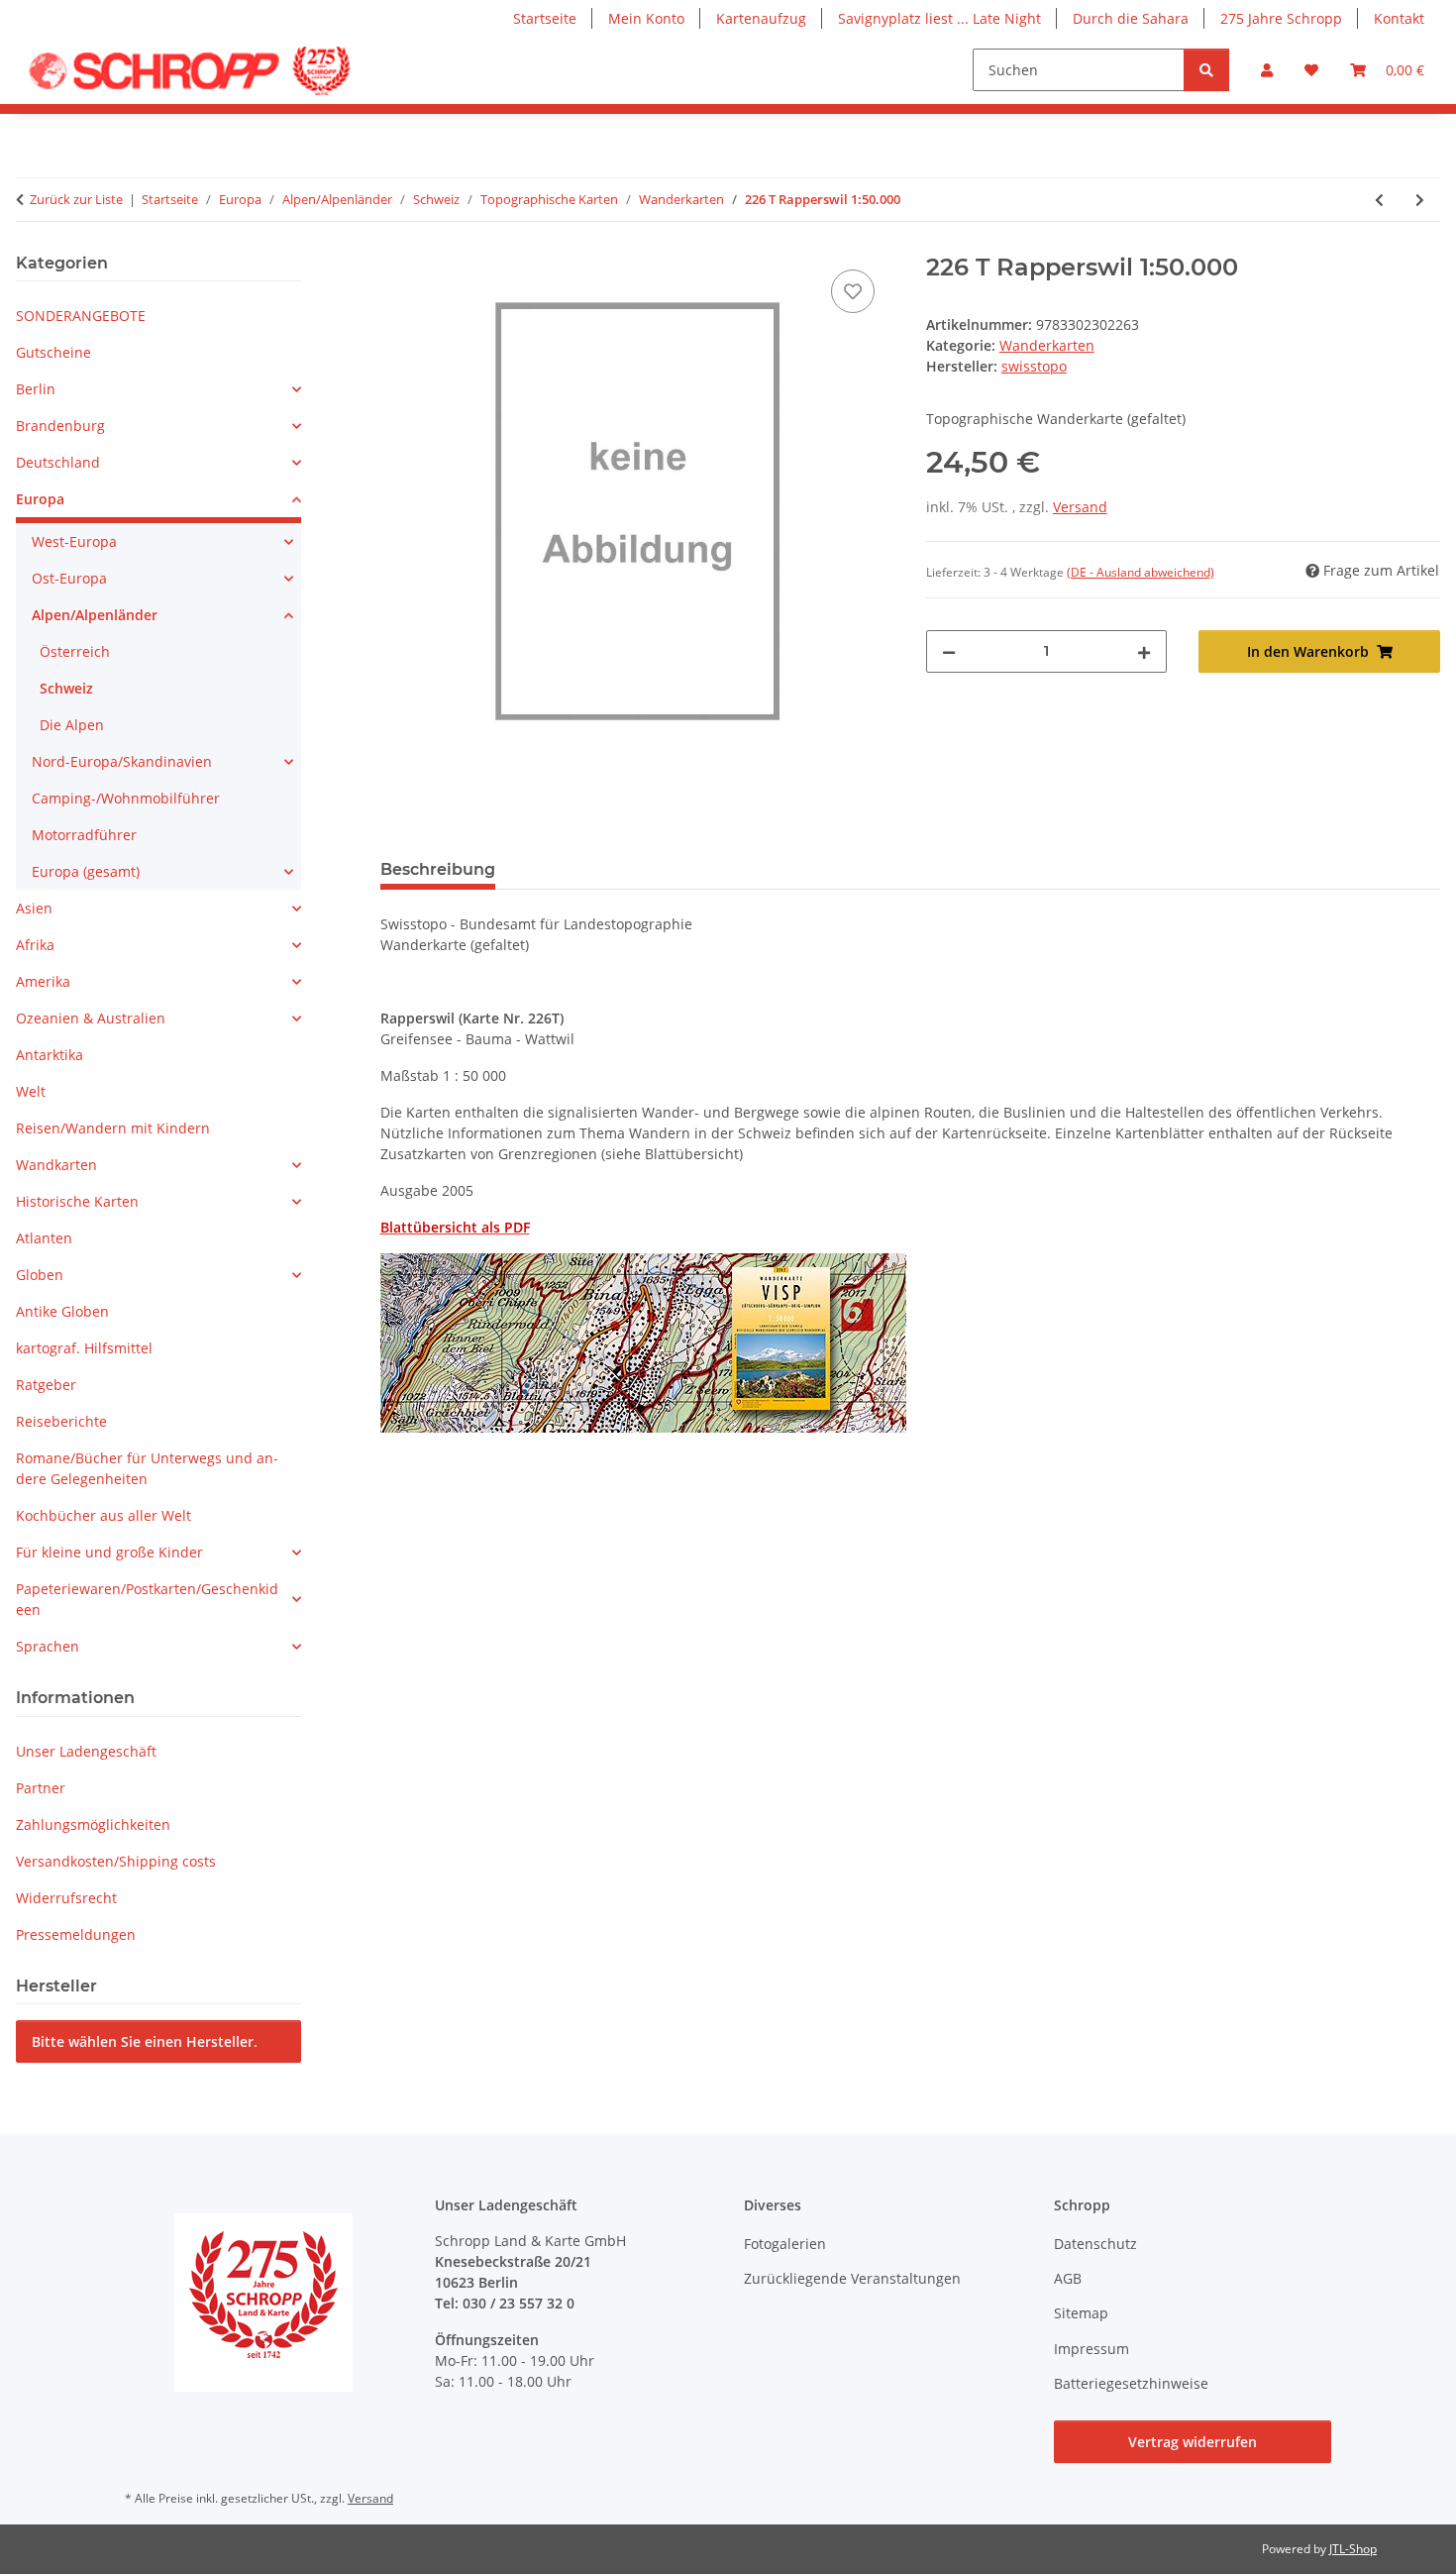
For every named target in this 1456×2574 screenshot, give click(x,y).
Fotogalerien (785, 2244)
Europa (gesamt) (86, 871)
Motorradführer (84, 835)
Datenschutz (1095, 2244)
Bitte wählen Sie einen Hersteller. (145, 2041)
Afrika (35, 945)
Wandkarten (56, 1165)
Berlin (36, 389)
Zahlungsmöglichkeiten (93, 1824)
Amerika (43, 981)
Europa (40, 499)
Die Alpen (72, 725)
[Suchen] (1206, 70)
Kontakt (1399, 18)
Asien (34, 908)
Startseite (545, 18)
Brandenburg (60, 426)
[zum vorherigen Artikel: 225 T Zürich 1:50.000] (1379, 200)
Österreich (75, 651)
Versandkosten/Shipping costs (116, 1861)
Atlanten (44, 1238)
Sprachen (48, 1646)
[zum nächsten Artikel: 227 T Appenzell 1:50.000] (1420, 200)
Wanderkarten (1047, 345)
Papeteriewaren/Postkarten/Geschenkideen (147, 1599)
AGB (1068, 2278)
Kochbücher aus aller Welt (104, 1515)
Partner (41, 1788)
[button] (1267, 70)
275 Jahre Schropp (1281, 18)
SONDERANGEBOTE (81, 316)
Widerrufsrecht (66, 1898)
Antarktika (50, 1055)
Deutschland (58, 462)
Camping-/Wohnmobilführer (126, 798)
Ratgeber (46, 1385)
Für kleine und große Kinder (109, 1552)
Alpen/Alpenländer (95, 615)
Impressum (1092, 2349)
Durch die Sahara (1131, 18)
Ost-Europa (69, 578)
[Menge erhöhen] (1144, 651)
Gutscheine (53, 352)
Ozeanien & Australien (91, 1018)
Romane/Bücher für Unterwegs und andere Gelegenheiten (147, 1468)
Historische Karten (77, 1201)
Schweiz (66, 688)
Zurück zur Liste (76, 199)
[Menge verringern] (949, 651)
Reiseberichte (61, 1421)
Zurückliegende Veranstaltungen (852, 2278)
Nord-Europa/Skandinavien (122, 761)
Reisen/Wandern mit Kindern (113, 1128)
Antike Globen (62, 1311)
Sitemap (1081, 2313)
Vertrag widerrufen (1193, 2442)
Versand (1080, 507)
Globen (40, 1275)
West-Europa (74, 541)
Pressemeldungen (76, 1934)
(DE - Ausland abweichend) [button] (1141, 572)
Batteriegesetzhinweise (1131, 2383)
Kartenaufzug (761, 18)
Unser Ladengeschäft (86, 1751)
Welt (31, 1091)
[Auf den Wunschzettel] (853, 291)
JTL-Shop (1353, 2549)
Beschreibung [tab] (438, 869)
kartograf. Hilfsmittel (84, 1348)
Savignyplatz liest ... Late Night (939, 18)
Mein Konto (646, 18)
